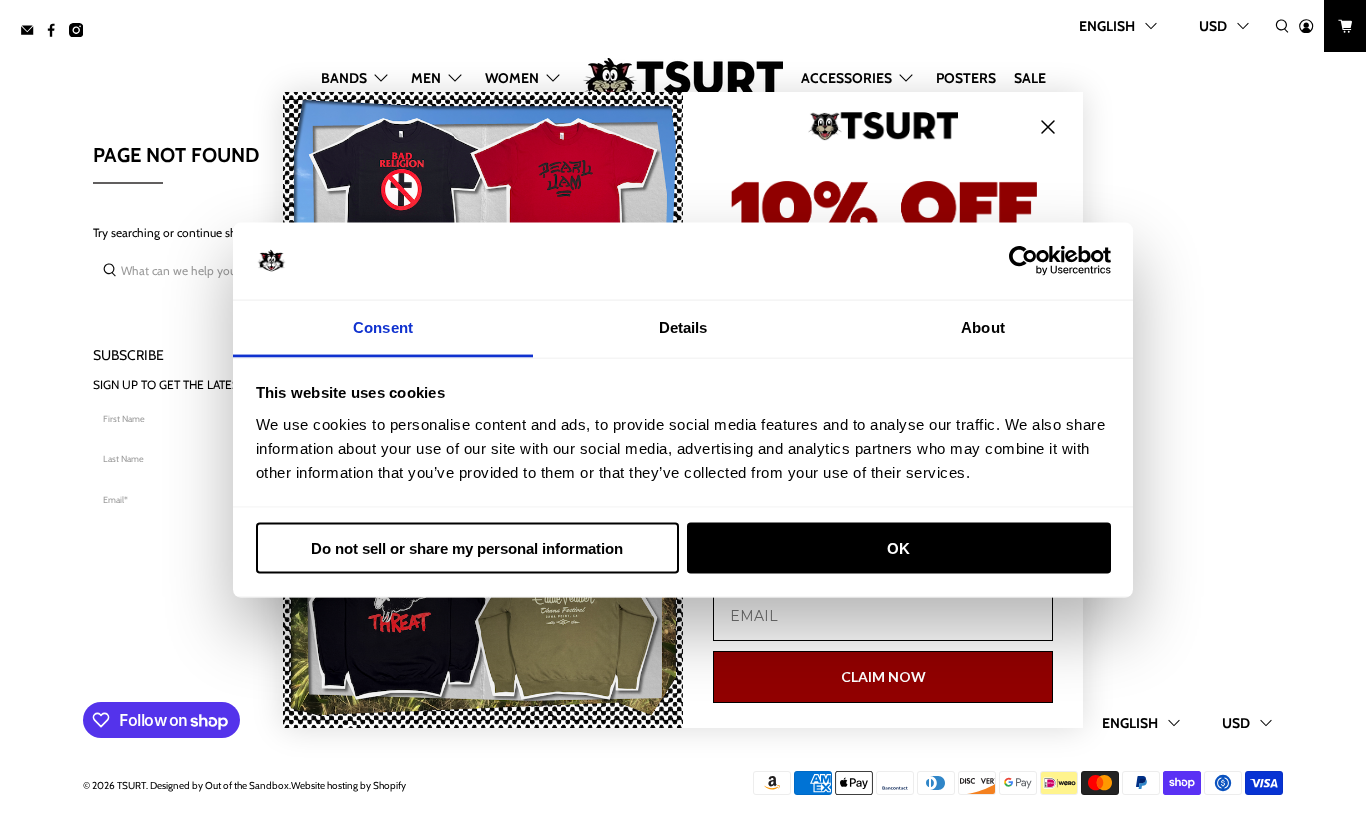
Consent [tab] (383, 326)
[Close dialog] (1048, 127)
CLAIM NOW (883, 676)
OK (898, 548)
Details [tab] (683, 326)
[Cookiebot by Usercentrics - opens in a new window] (1023, 261)
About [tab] (983, 326)
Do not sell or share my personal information (467, 548)
